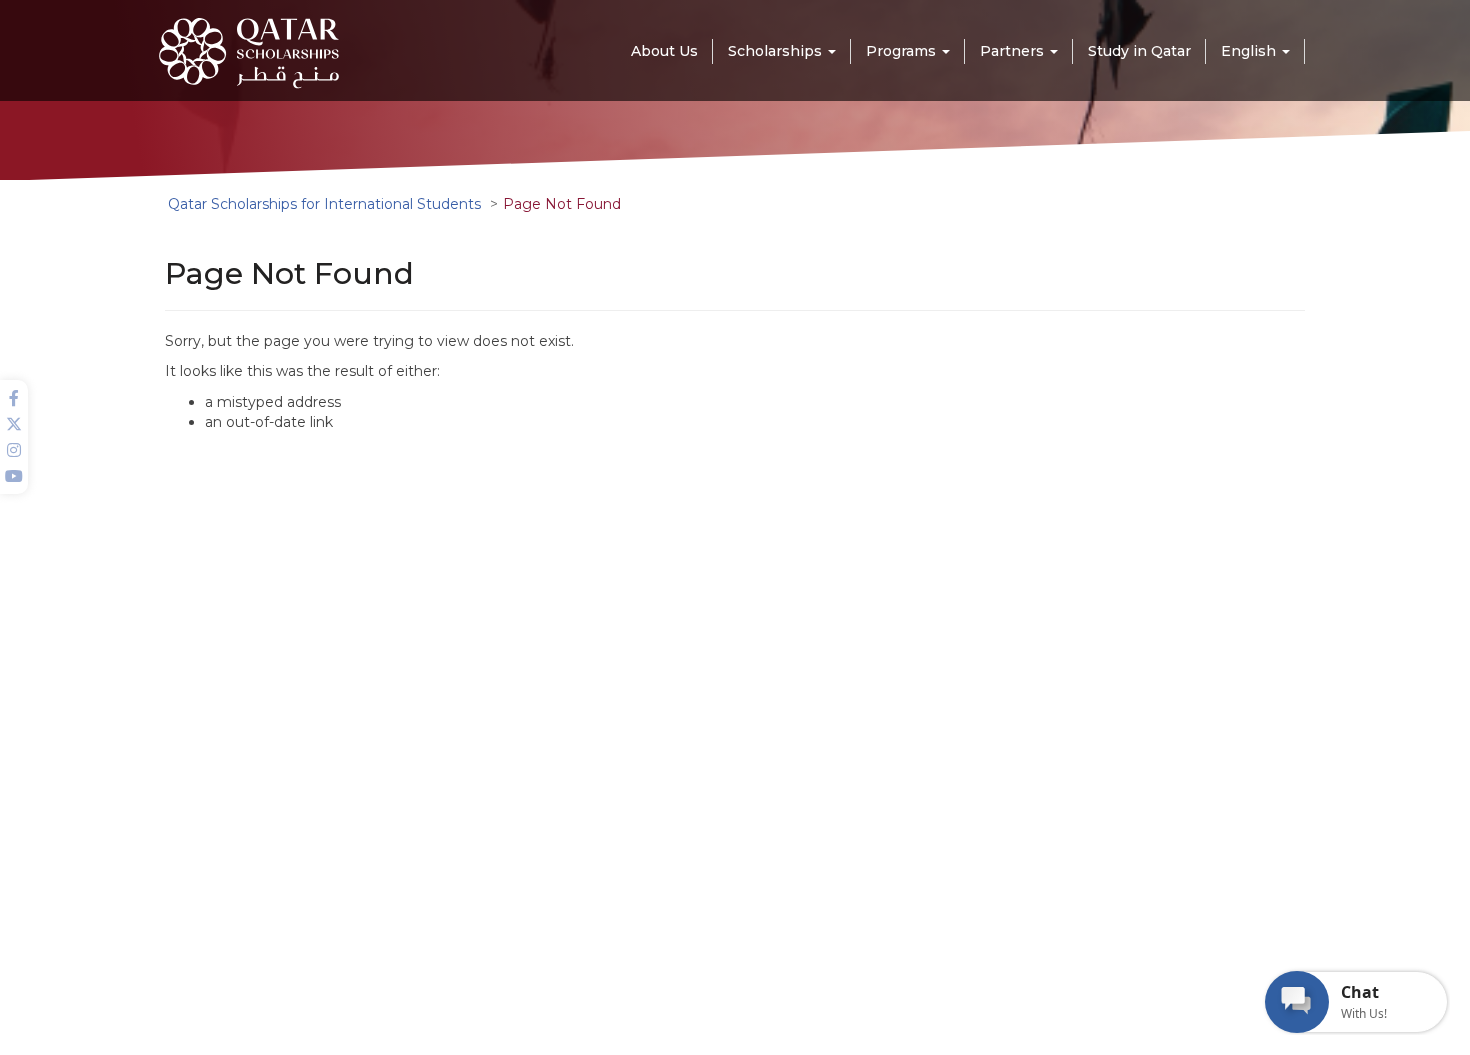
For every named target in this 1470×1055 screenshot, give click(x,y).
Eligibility (520, 853)
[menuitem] (1255, 51)
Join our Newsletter (1017, 801)
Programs (523, 826)
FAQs (721, 826)
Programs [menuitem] (903, 51)
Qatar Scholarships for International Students (324, 204)
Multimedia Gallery (550, 799)
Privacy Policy (818, 1021)
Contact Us (738, 853)
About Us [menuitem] (664, 51)
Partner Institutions (764, 799)
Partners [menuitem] (1014, 51)
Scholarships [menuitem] (777, 51)
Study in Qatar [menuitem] (1139, 51)
